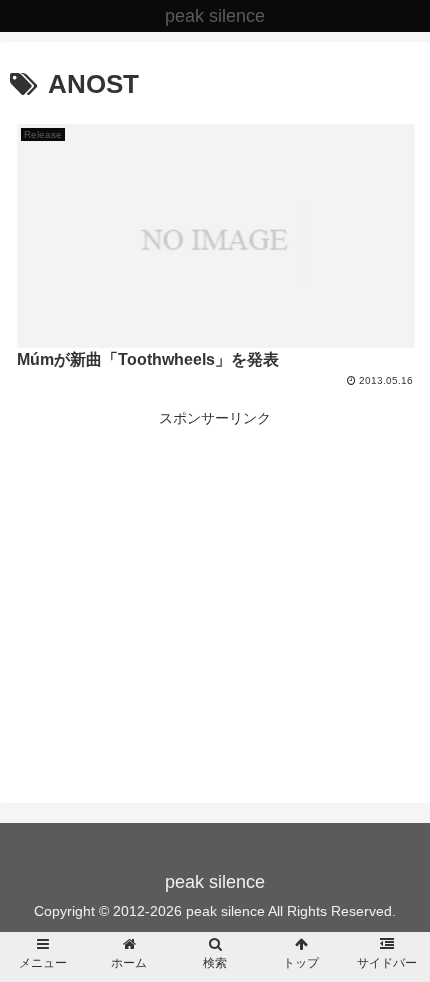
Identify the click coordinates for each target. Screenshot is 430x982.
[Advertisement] (215, 571)
